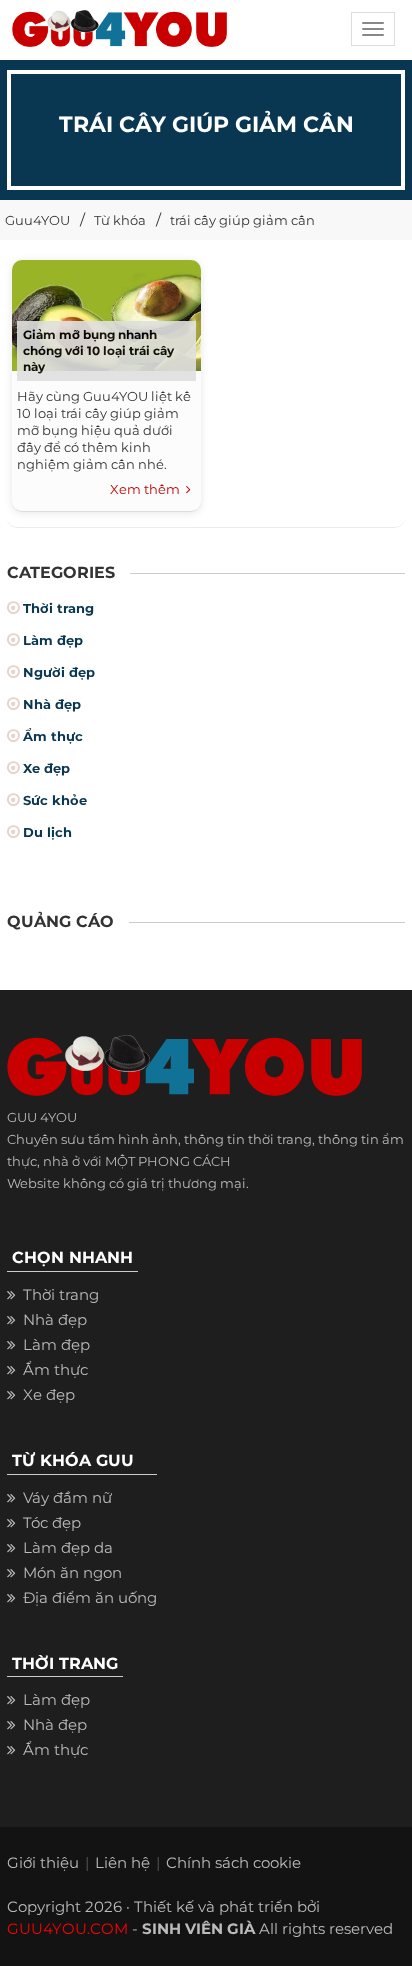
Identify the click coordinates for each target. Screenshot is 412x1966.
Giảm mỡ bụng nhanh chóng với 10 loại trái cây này (98, 350)
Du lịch (47, 832)
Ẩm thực (53, 736)
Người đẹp (59, 672)
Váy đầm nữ (67, 1497)
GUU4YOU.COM (67, 1928)
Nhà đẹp (52, 704)
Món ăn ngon (72, 1572)
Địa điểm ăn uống (90, 1597)
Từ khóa (120, 220)
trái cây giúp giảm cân (242, 220)
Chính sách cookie (233, 1862)
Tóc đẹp (52, 1522)
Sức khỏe (55, 800)
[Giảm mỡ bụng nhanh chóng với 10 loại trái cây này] (106, 312)
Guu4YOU (37, 220)
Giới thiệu (43, 1862)
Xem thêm (148, 489)
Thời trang (58, 608)
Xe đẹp (46, 768)
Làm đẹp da (68, 1547)
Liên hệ (122, 1862)
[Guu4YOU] (119, 35)
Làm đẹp (53, 640)
